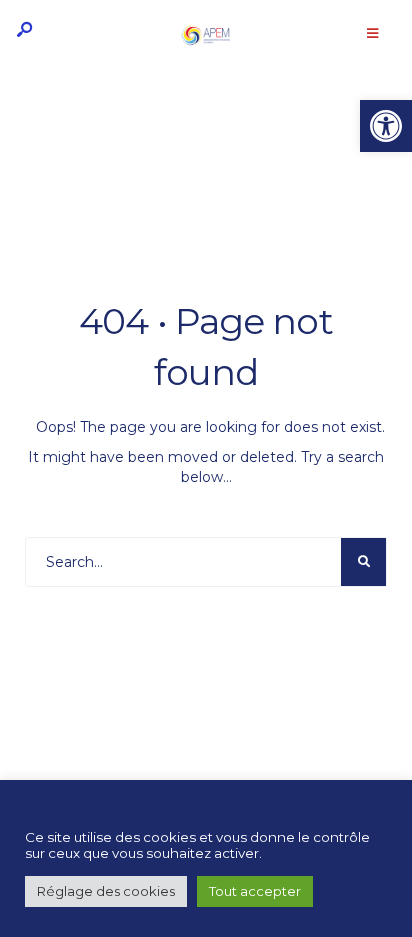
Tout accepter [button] (255, 891)
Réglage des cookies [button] (106, 891)
